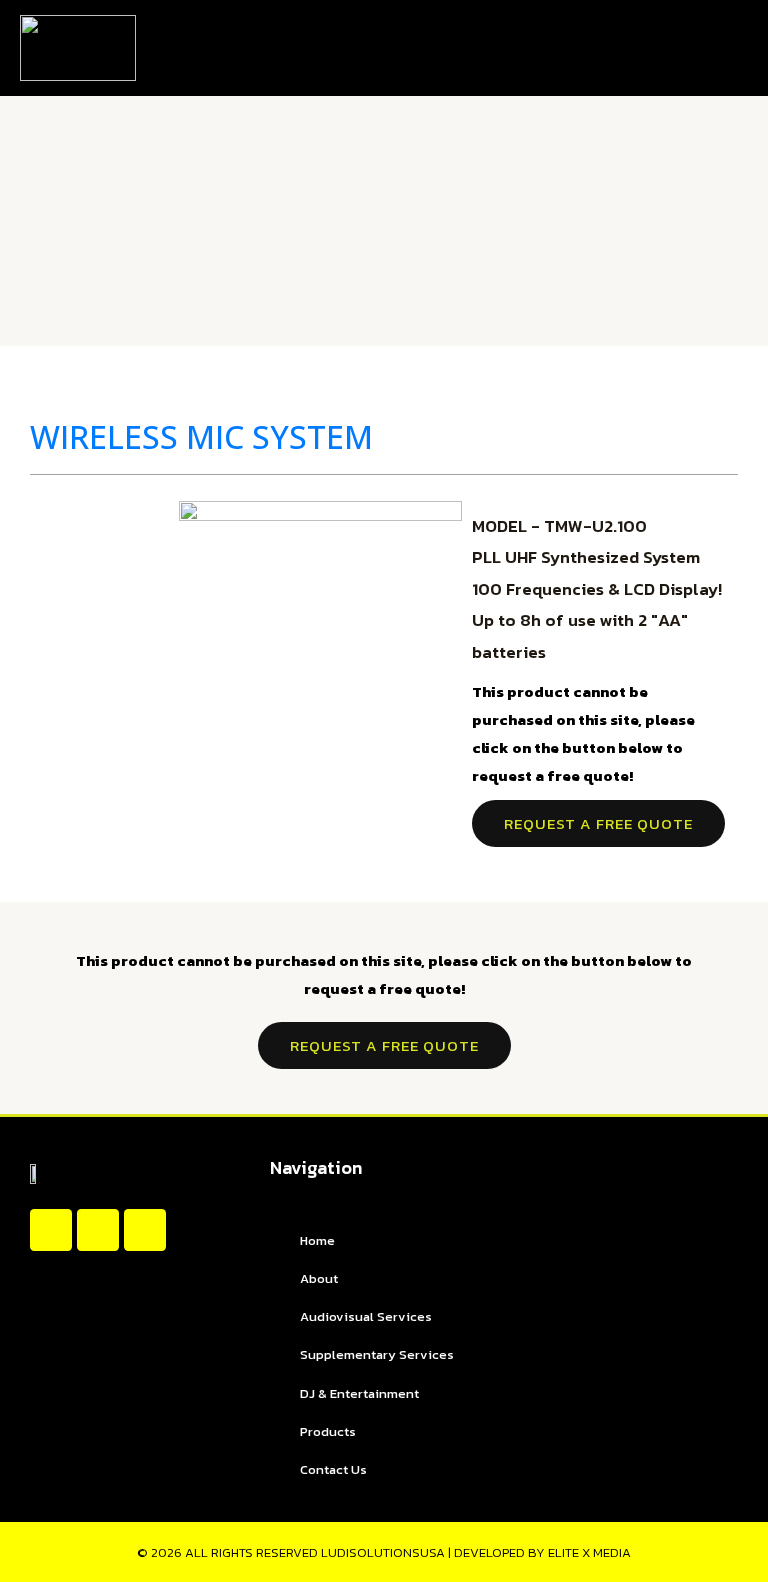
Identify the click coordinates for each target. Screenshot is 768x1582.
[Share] (658, 22)
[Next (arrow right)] (733, 791)
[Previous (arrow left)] (35, 791)
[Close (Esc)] (702, 22)
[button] (724, 48)
